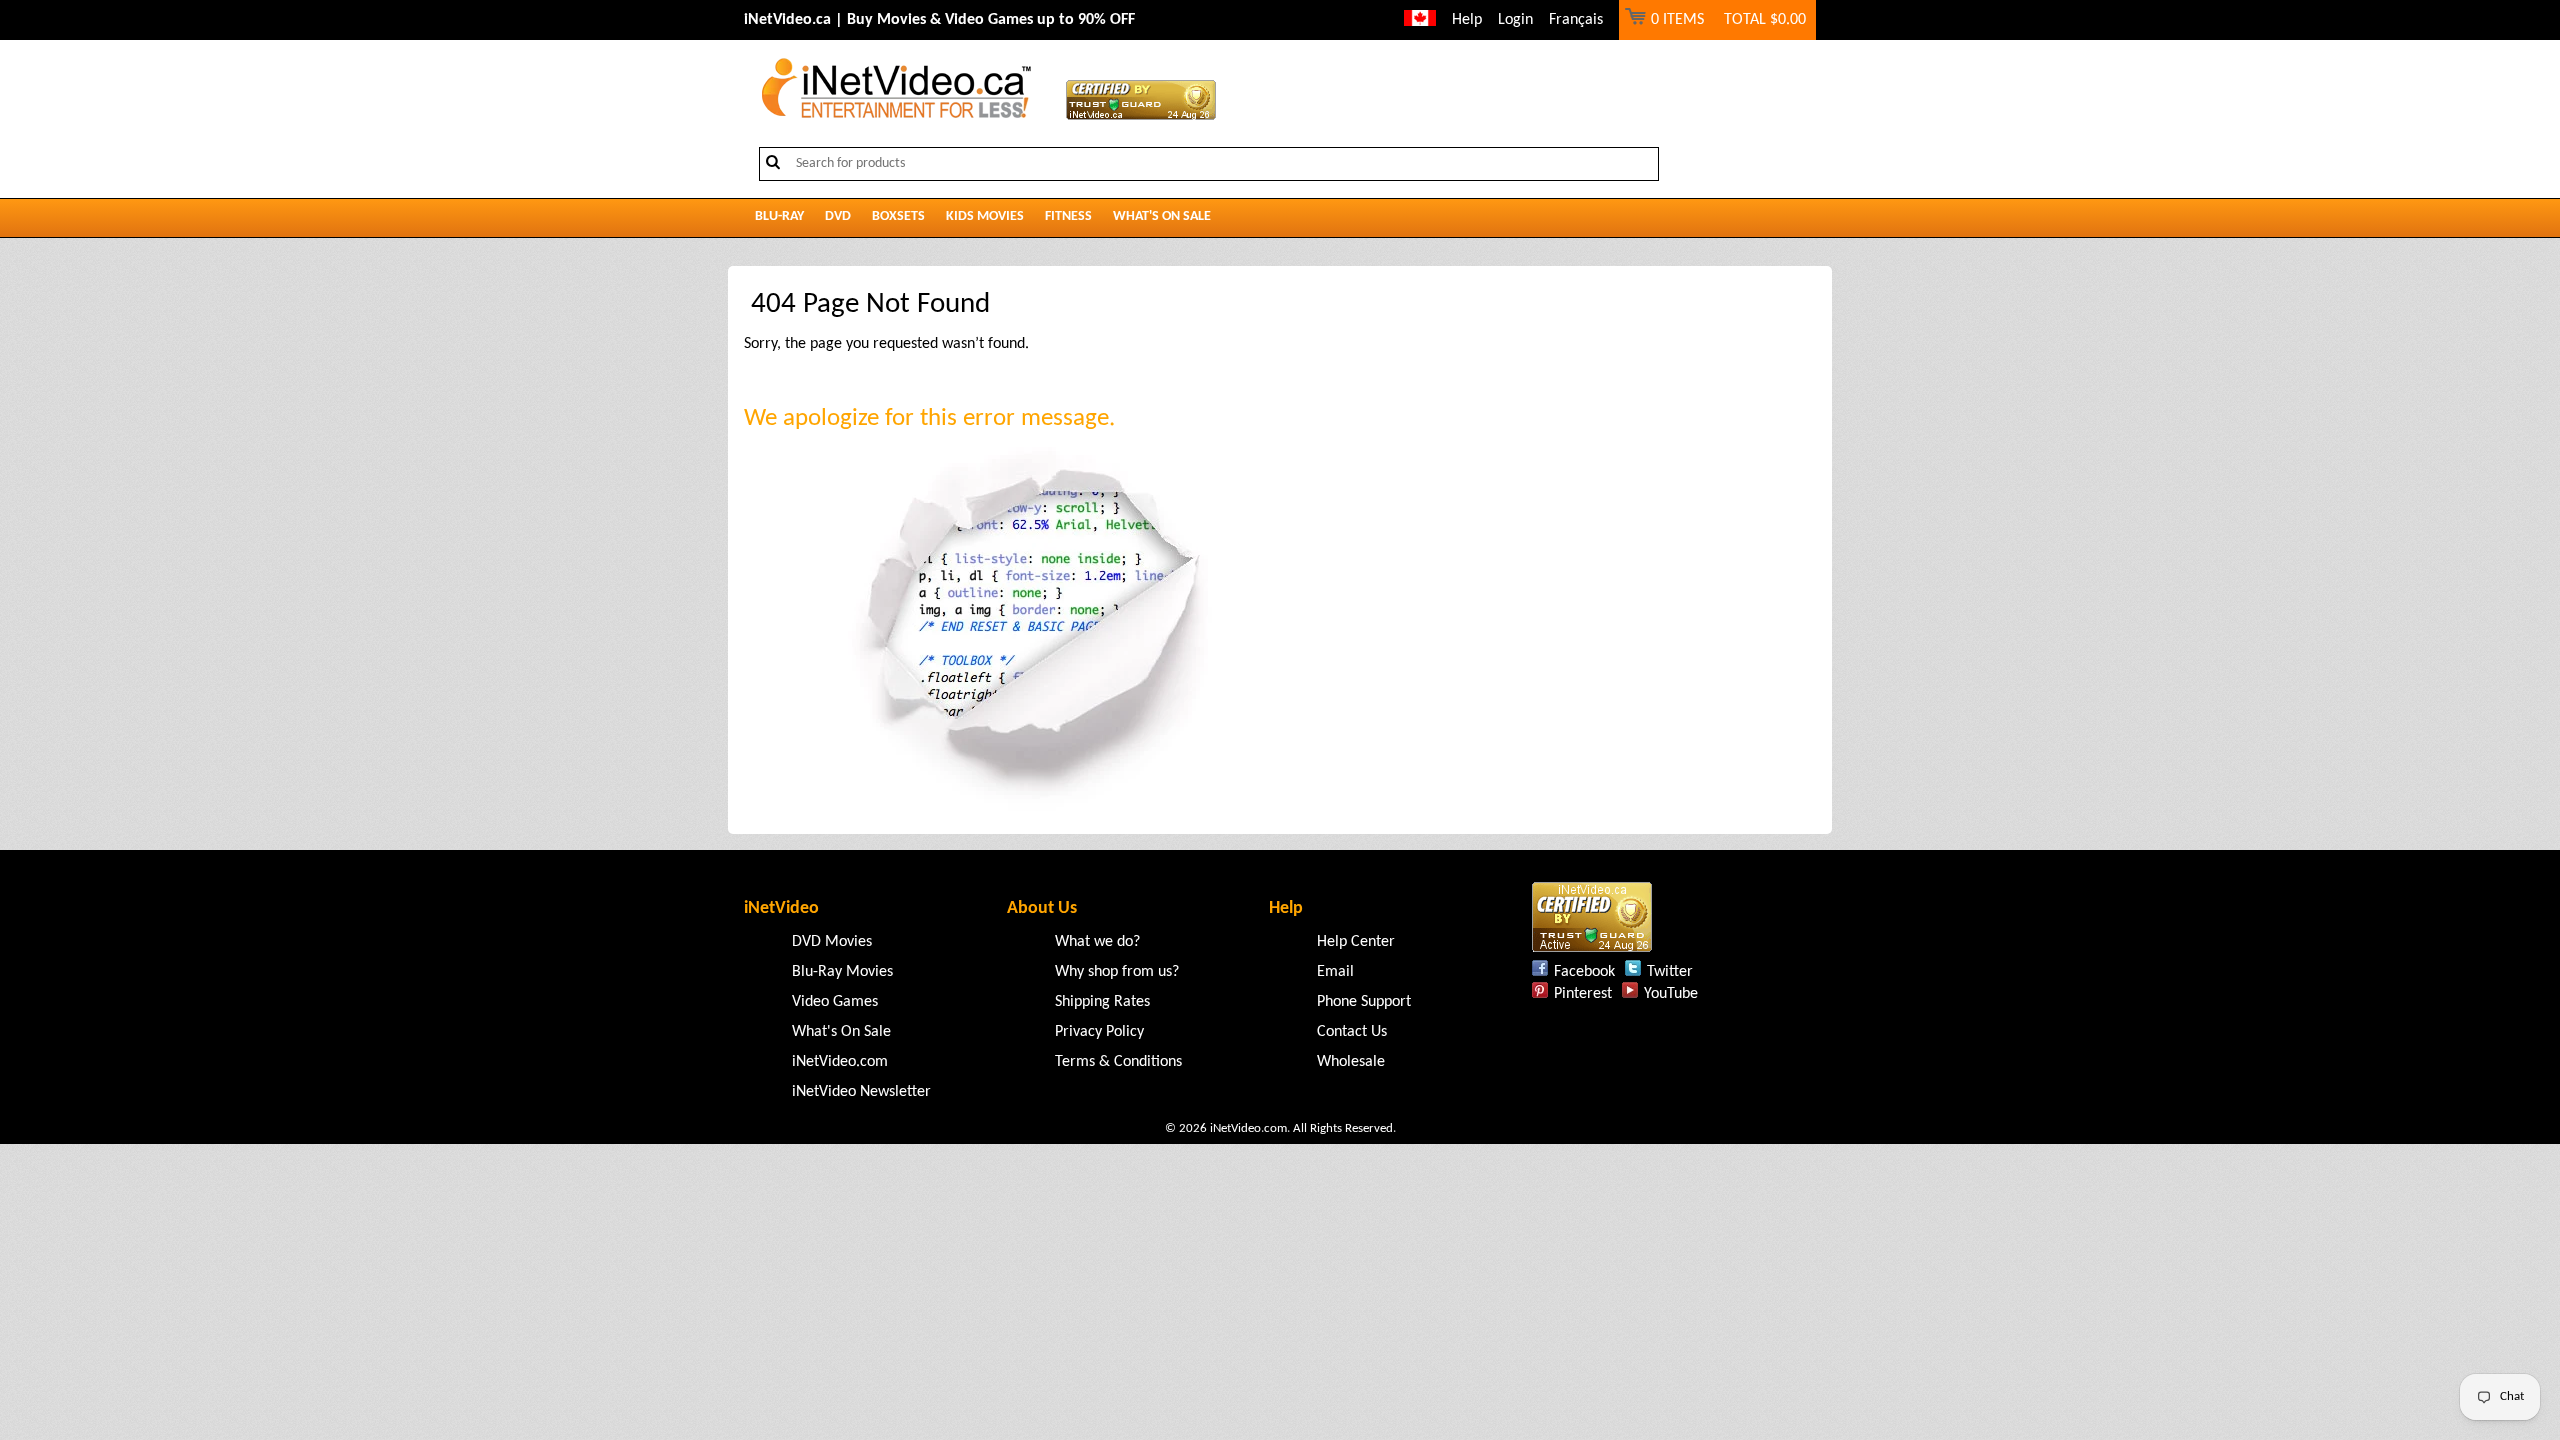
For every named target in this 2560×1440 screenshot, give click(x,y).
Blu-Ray (779, 216)
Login (1515, 20)
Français (1576, 20)
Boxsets (898, 216)
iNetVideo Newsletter (861, 1092)
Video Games (835, 1002)
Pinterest (1583, 994)
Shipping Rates (1102, 1002)
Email (1335, 972)
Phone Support (1364, 1002)
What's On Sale (1162, 216)
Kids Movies (985, 216)
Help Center (1356, 942)
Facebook (1584, 972)
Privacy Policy (1099, 1032)
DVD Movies (832, 942)
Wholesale (1351, 1062)
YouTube (1671, 994)
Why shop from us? (1117, 972)
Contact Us (1352, 1032)
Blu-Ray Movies (842, 972)
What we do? (1097, 942)
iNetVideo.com (840, 1062)
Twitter (1670, 972)
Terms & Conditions (1118, 1062)
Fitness (1068, 216)
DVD (838, 216)
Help (1467, 20)
